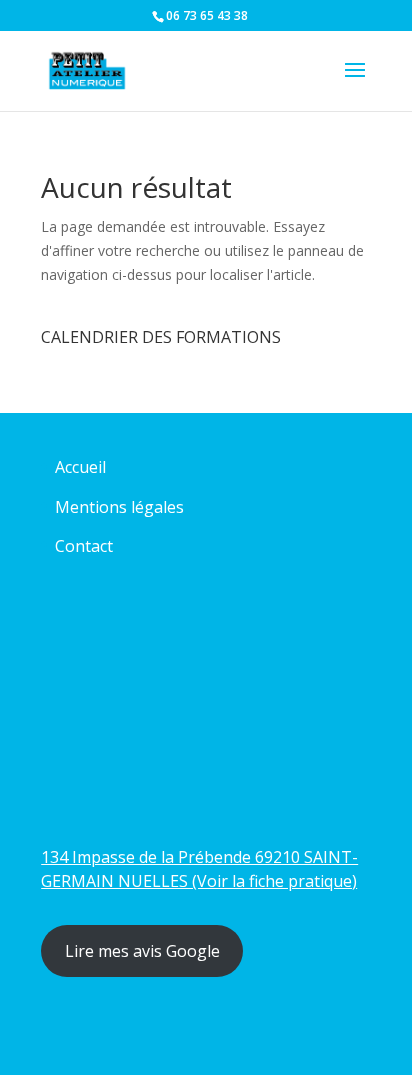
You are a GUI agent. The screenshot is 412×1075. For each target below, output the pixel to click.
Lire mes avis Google (142, 951)
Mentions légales (119, 507)
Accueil (80, 467)
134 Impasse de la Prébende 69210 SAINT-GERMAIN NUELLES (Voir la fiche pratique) (199, 869)
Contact (84, 546)
